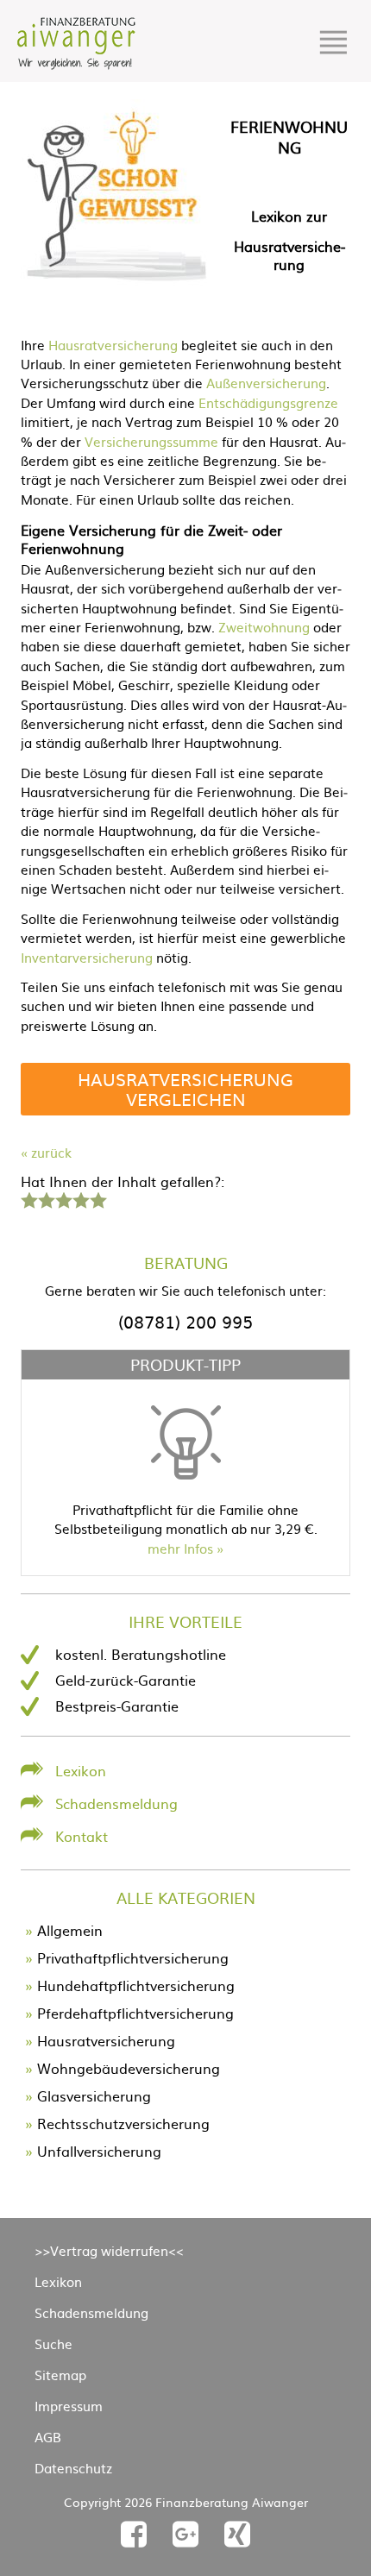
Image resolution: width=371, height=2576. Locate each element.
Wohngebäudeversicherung (129, 2068)
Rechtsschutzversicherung (123, 2123)
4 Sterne (80, 1198)
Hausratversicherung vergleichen (185, 1088)
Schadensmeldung (116, 1803)
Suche (53, 2344)
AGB (48, 2437)
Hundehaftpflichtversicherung (136, 1985)
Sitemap (60, 2375)
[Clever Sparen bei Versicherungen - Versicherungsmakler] (76, 64)
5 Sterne (97, 1198)
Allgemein (70, 1930)
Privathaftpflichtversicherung (133, 1957)
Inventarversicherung (87, 957)
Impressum (69, 2406)
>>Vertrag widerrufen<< (109, 2250)
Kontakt (82, 1836)
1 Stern (27, 1198)
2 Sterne (46, 1198)
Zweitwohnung (264, 627)
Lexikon (81, 1770)
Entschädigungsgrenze (268, 402)
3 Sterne (63, 1198)
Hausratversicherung (113, 345)
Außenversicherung (266, 383)
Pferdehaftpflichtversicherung (135, 2013)
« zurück (46, 1152)
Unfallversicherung (99, 2151)
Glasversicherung (94, 2095)
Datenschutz (73, 2468)
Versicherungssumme (151, 441)
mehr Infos (180, 1548)
